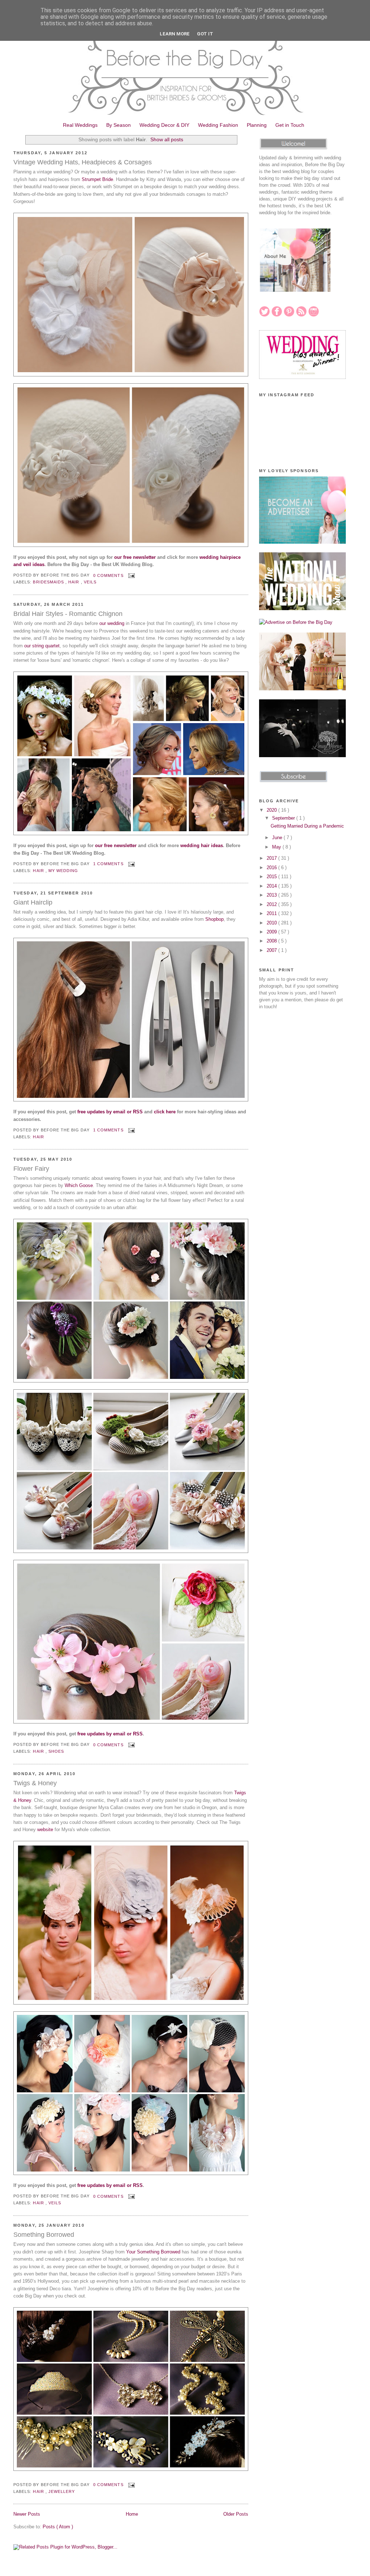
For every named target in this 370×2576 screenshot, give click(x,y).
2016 (272, 868)
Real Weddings (80, 125)
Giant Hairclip (33, 902)
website (45, 1829)
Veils (90, 582)
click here (165, 1112)
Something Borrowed (44, 2235)
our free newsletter (135, 557)
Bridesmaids (49, 582)
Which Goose (79, 1185)
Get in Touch (290, 125)
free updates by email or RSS (110, 1112)
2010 (272, 923)
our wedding (112, 623)
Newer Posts (27, 2514)
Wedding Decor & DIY (164, 125)
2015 (272, 877)
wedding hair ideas (202, 845)
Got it (205, 34)
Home (132, 2514)
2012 (272, 904)
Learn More (175, 34)
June (278, 838)
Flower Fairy (31, 1169)
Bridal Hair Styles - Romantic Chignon (68, 614)
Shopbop (214, 919)
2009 (272, 932)
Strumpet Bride (97, 179)
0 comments (109, 575)
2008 (272, 941)
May (277, 847)
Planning (257, 125)
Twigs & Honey (35, 1783)
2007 (272, 950)
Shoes (56, 1751)
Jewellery (62, 2491)
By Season (119, 125)
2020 (272, 810)
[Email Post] (131, 575)
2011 (272, 913)
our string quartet (42, 646)
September (284, 818)
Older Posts (236, 2514)
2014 (272, 886)
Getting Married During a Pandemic (307, 826)
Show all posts (167, 139)
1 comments (109, 864)
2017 (272, 858)
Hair (74, 582)
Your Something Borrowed (153, 2252)
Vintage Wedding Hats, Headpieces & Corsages (83, 162)
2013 (272, 895)
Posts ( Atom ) (58, 2527)
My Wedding (63, 871)
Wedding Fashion (218, 125)
